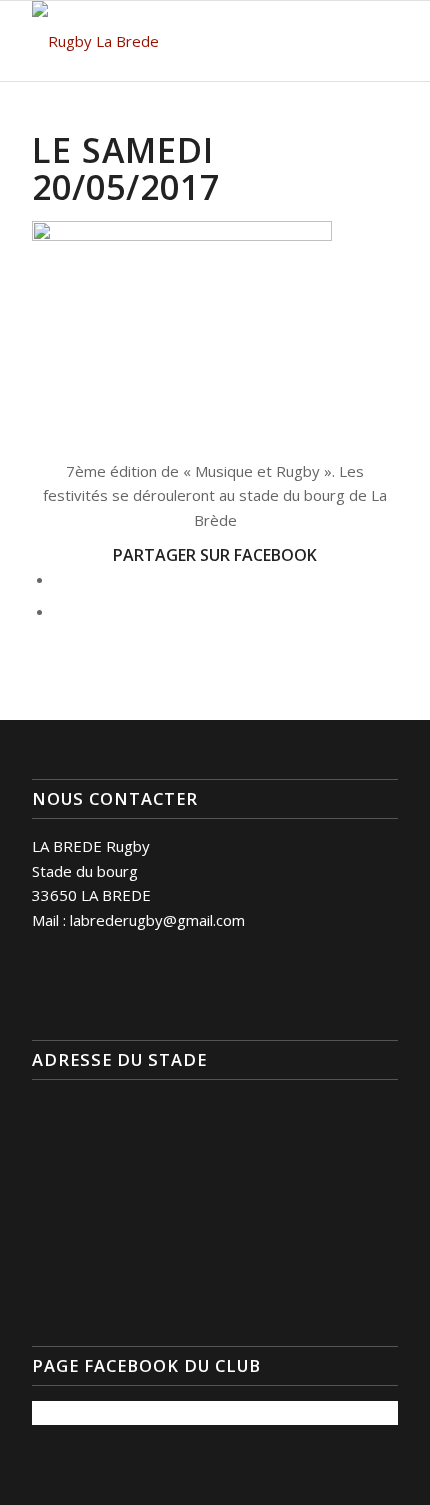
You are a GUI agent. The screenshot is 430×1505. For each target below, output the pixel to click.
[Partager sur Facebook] (60, 579)
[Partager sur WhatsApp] (60, 611)
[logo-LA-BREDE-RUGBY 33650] (178, 41)
